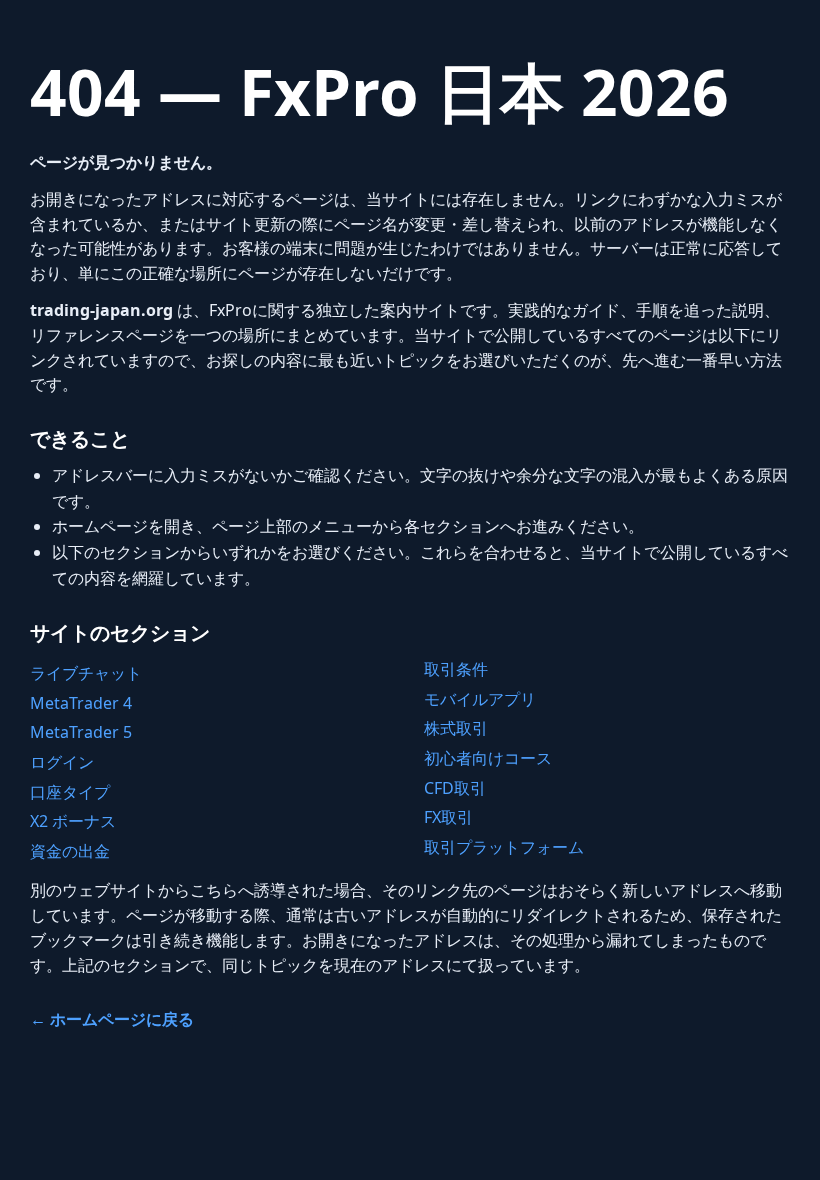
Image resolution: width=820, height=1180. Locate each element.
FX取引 (448, 817)
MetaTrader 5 (81, 732)
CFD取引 (455, 788)
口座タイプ (70, 792)
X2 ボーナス (73, 821)
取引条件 (456, 669)
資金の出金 (70, 851)
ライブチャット (86, 673)
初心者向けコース (488, 758)
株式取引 (456, 728)
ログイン (62, 762)
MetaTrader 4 (81, 703)
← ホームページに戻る (112, 1019)
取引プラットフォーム (504, 847)
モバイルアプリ (480, 699)
